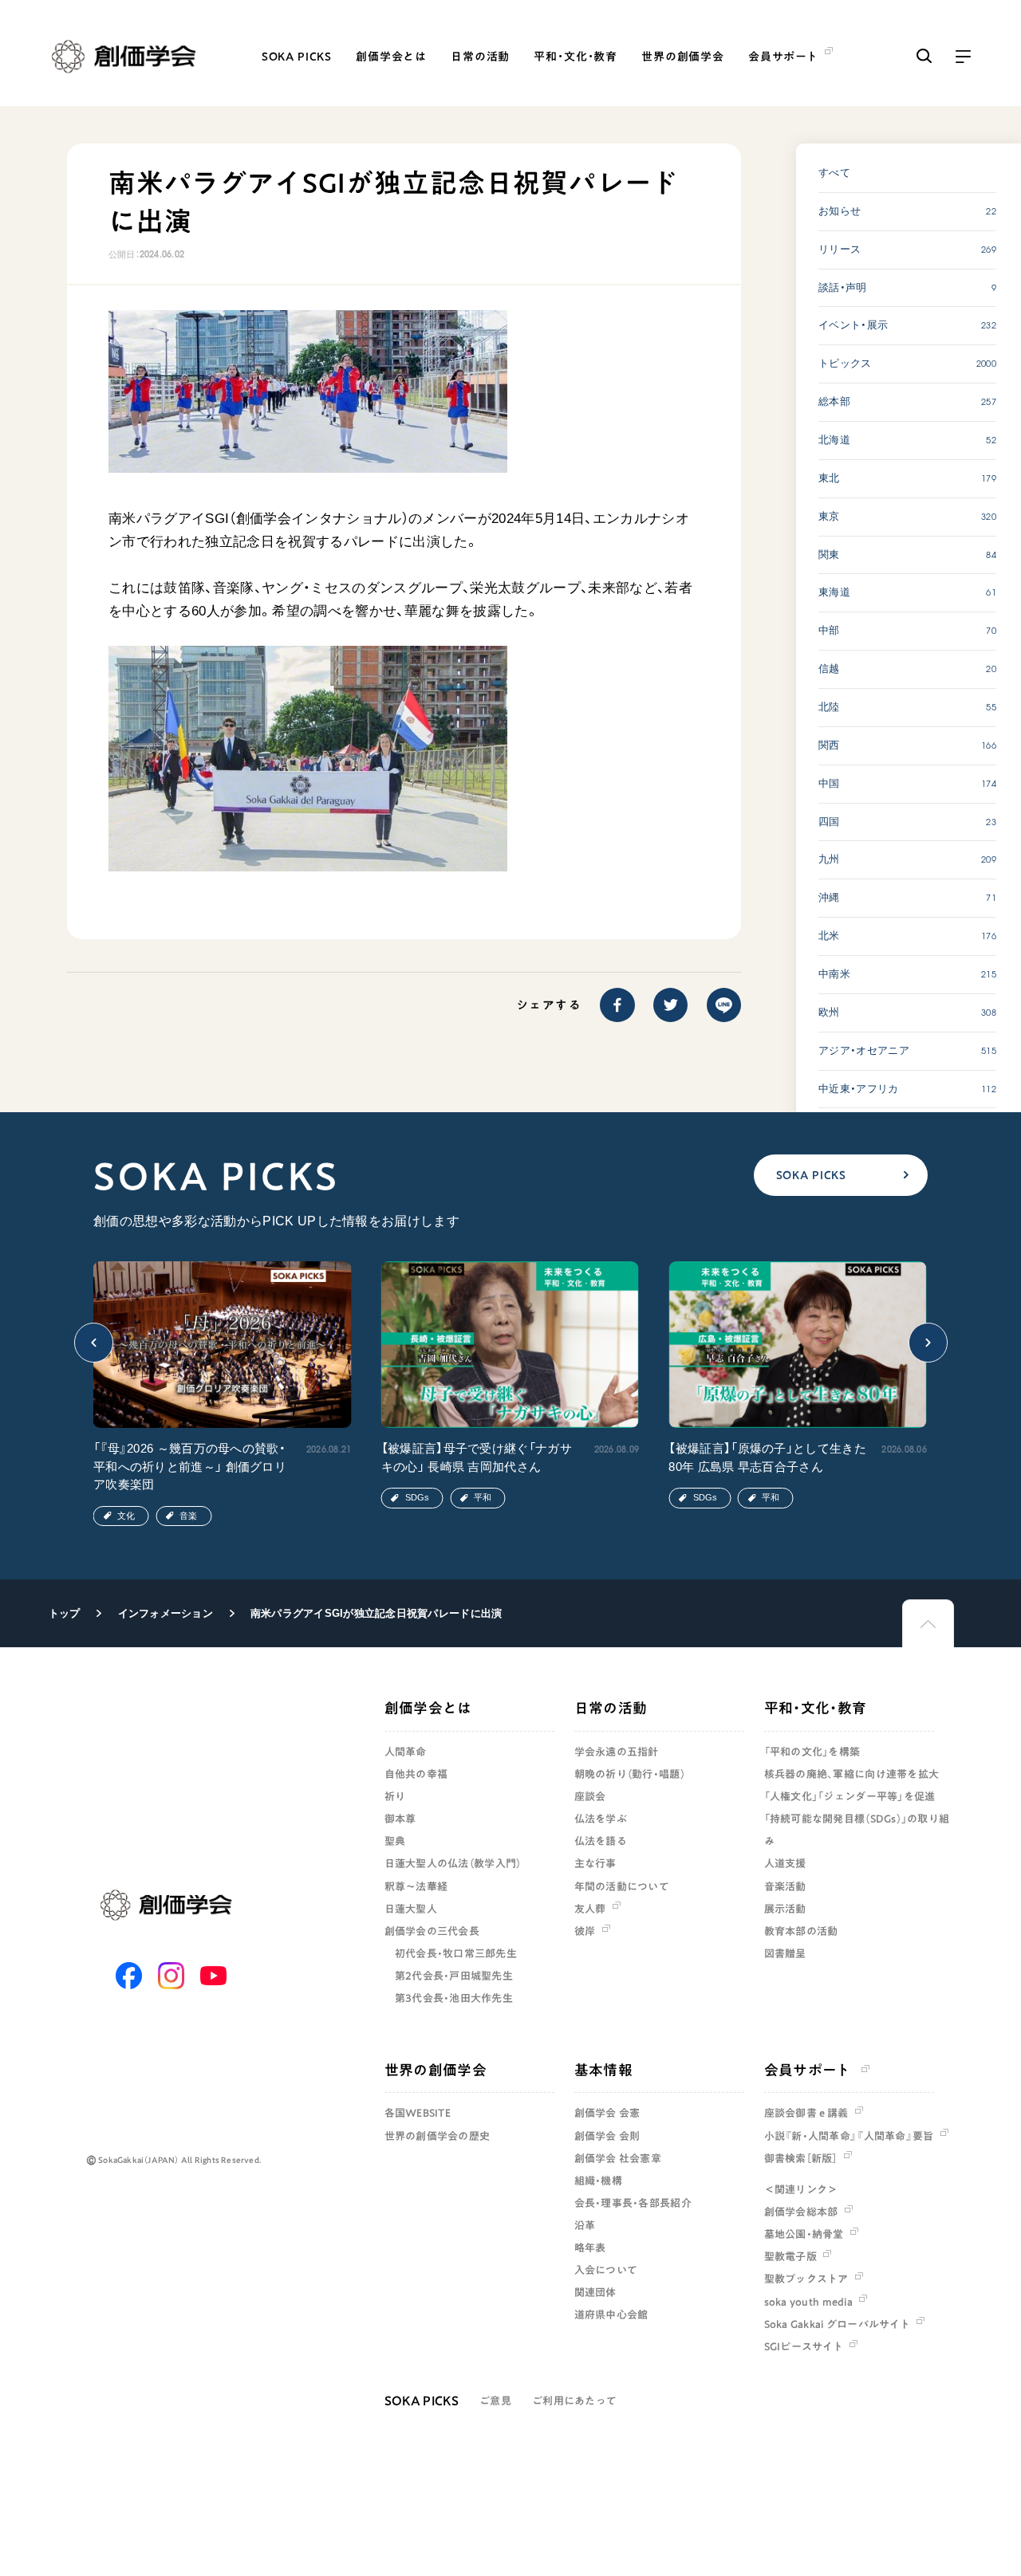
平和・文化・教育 (576, 57)
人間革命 (406, 1752)
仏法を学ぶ (601, 1819)
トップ (65, 1613)
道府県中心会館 (611, 2314)
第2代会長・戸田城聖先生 (454, 1976)
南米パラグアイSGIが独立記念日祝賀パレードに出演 (376, 1613)
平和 (483, 1497)
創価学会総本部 (801, 2212)
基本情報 (603, 2070)
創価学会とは (391, 57)
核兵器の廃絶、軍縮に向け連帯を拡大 (851, 1774)
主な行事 (595, 1863)
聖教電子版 (790, 2256)
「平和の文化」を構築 (812, 1752)
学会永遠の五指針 (617, 1752)
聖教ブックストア (806, 2279)
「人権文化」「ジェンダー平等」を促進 (850, 1796)
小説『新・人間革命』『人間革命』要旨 (849, 2136)
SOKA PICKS (297, 57)
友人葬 (590, 1909)
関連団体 (595, 2292)
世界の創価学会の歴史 (438, 2136)
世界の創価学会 (683, 57)
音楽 (188, 1516)
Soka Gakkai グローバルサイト (837, 2324)
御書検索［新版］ (801, 2158)
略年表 (590, 2248)
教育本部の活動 (801, 1931)
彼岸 (585, 1931)
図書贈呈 (785, 1953)
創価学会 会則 (607, 2136)
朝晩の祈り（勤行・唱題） (630, 1774)
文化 (126, 1516)
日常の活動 (480, 57)
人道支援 (785, 1863)
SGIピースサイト (804, 2346)
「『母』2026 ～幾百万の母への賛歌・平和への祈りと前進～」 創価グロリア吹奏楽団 (190, 1466)
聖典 (395, 1841)
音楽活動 (785, 1886)
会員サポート (808, 2070)
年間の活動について (622, 1886)
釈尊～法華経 (416, 1886)
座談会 (590, 1796)
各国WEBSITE (418, 2113)
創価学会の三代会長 (432, 1931)
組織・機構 (598, 2181)
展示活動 (785, 1909)
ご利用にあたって (574, 2401)
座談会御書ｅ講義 (806, 2113)
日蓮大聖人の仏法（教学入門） (453, 1863)
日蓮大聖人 (411, 1909)
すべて (834, 173)
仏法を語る (601, 1841)
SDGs (417, 1497)
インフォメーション (166, 1613)
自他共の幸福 (416, 1774)
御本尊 (400, 1819)
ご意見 (495, 2401)
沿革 (585, 2225)
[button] (94, 1343)
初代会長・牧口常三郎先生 (456, 1953)
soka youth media (808, 2302)
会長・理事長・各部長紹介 (633, 2203)
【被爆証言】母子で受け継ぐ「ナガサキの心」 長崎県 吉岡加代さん (477, 1457)
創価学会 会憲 (607, 2113)
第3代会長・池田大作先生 (454, 1998)
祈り (395, 1796)
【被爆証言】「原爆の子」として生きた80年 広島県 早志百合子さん (767, 1457)
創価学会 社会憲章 (618, 2158)
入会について (606, 2270)
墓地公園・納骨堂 (804, 2234)
